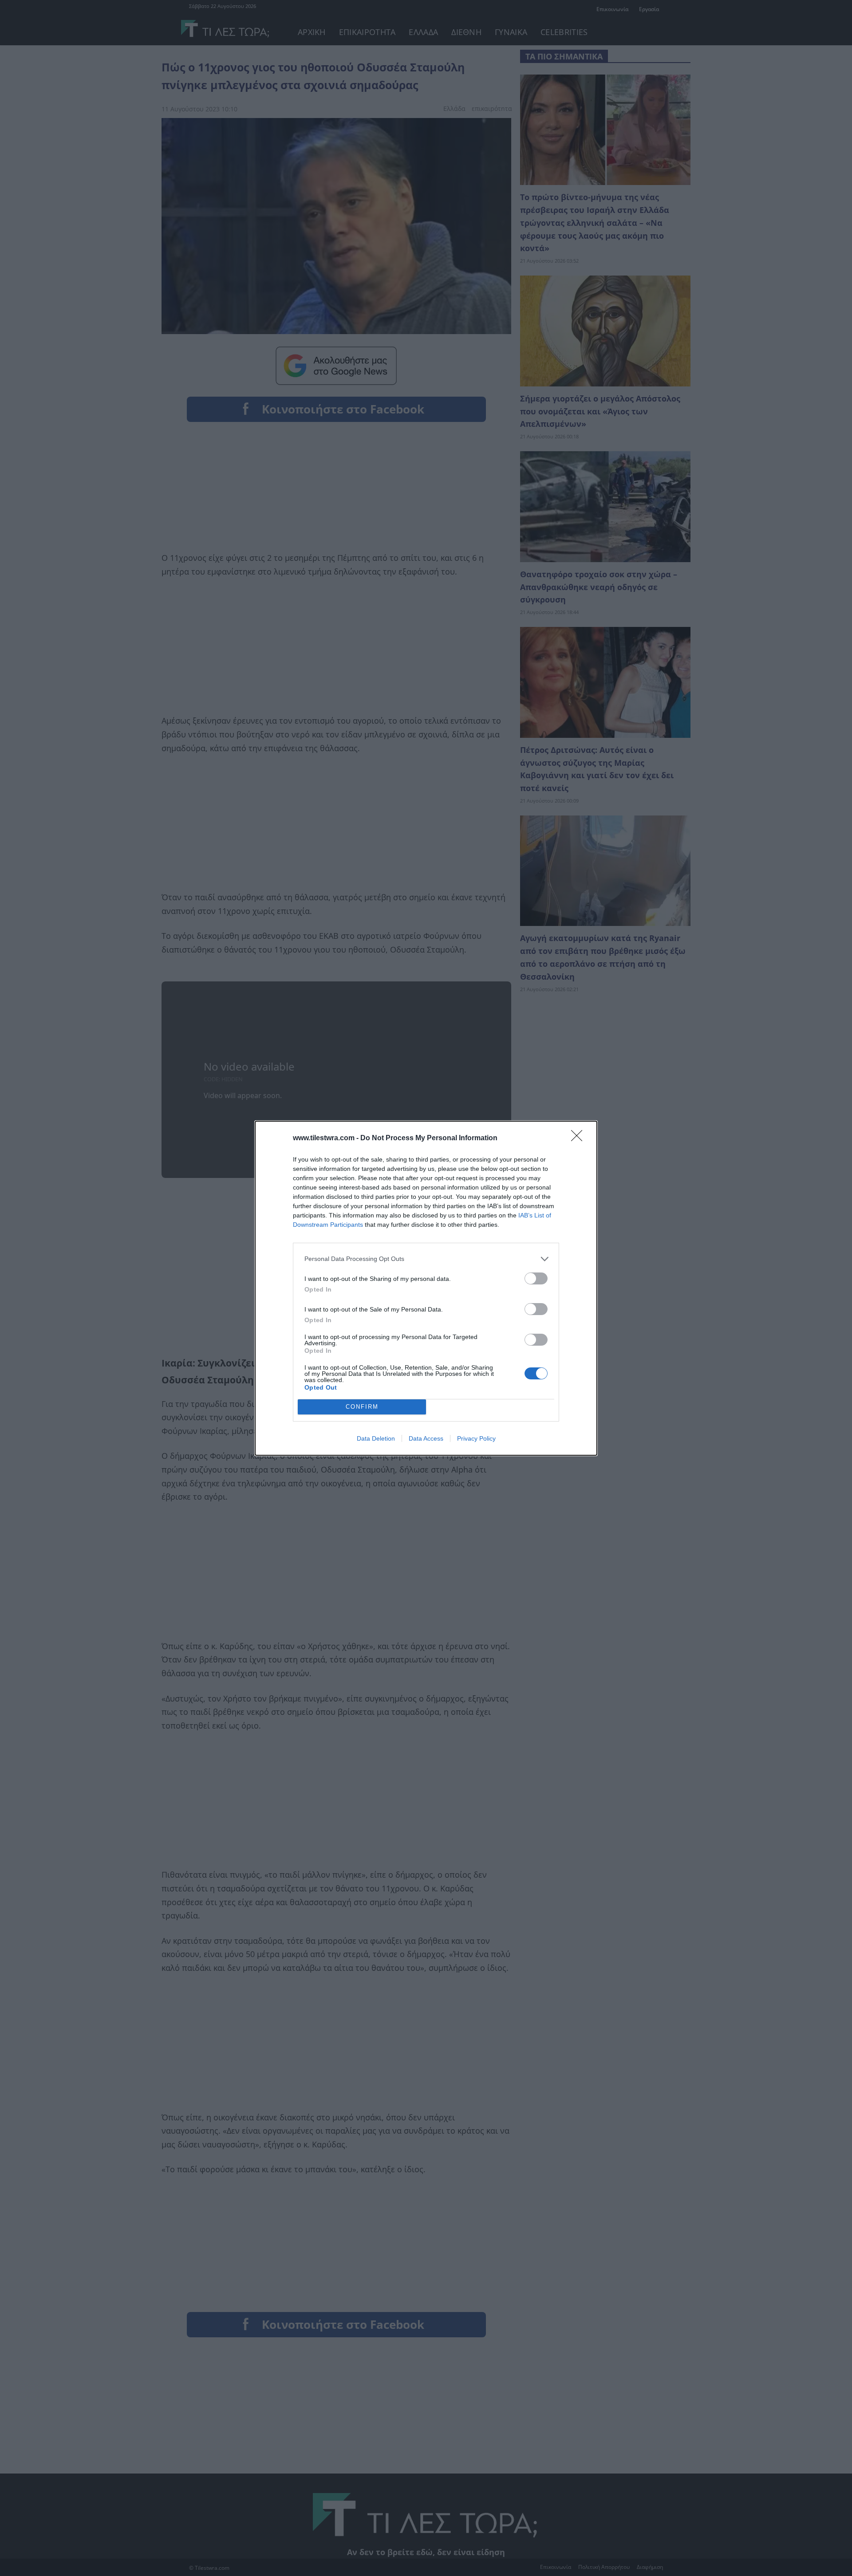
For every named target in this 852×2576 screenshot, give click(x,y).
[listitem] (426, 1259)
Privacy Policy (476, 1438)
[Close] (580, 1138)
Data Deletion (376, 1438)
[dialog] (426, 1288)
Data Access (426, 1438)
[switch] (536, 1278)
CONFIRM (362, 1407)
